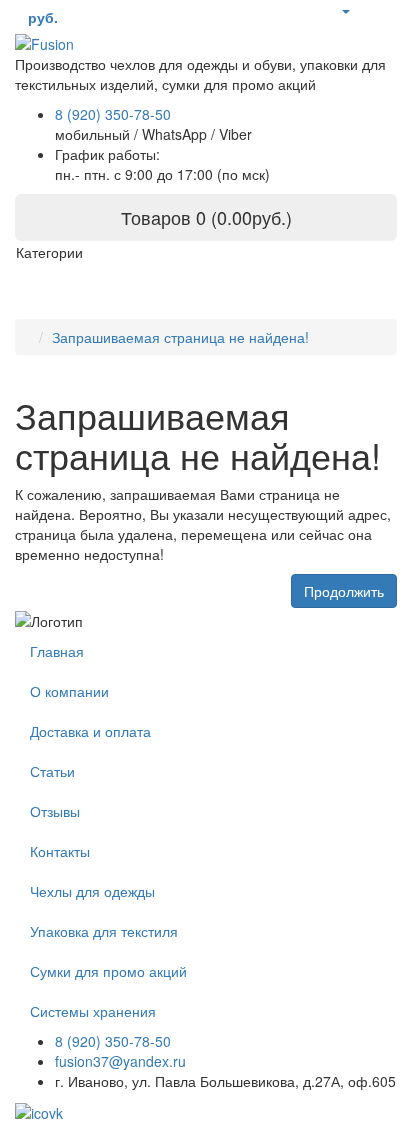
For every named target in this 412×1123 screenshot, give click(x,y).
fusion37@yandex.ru (120, 1061)
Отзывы (55, 811)
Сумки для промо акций (108, 971)
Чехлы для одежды (92, 891)
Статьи (52, 771)
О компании (69, 691)
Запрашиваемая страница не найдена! (180, 337)
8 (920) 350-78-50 (113, 114)
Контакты (60, 851)
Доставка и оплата (90, 731)
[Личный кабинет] (345, 10)
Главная (57, 651)
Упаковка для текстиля (104, 931)
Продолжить (344, 591)
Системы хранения (93, 1011)
